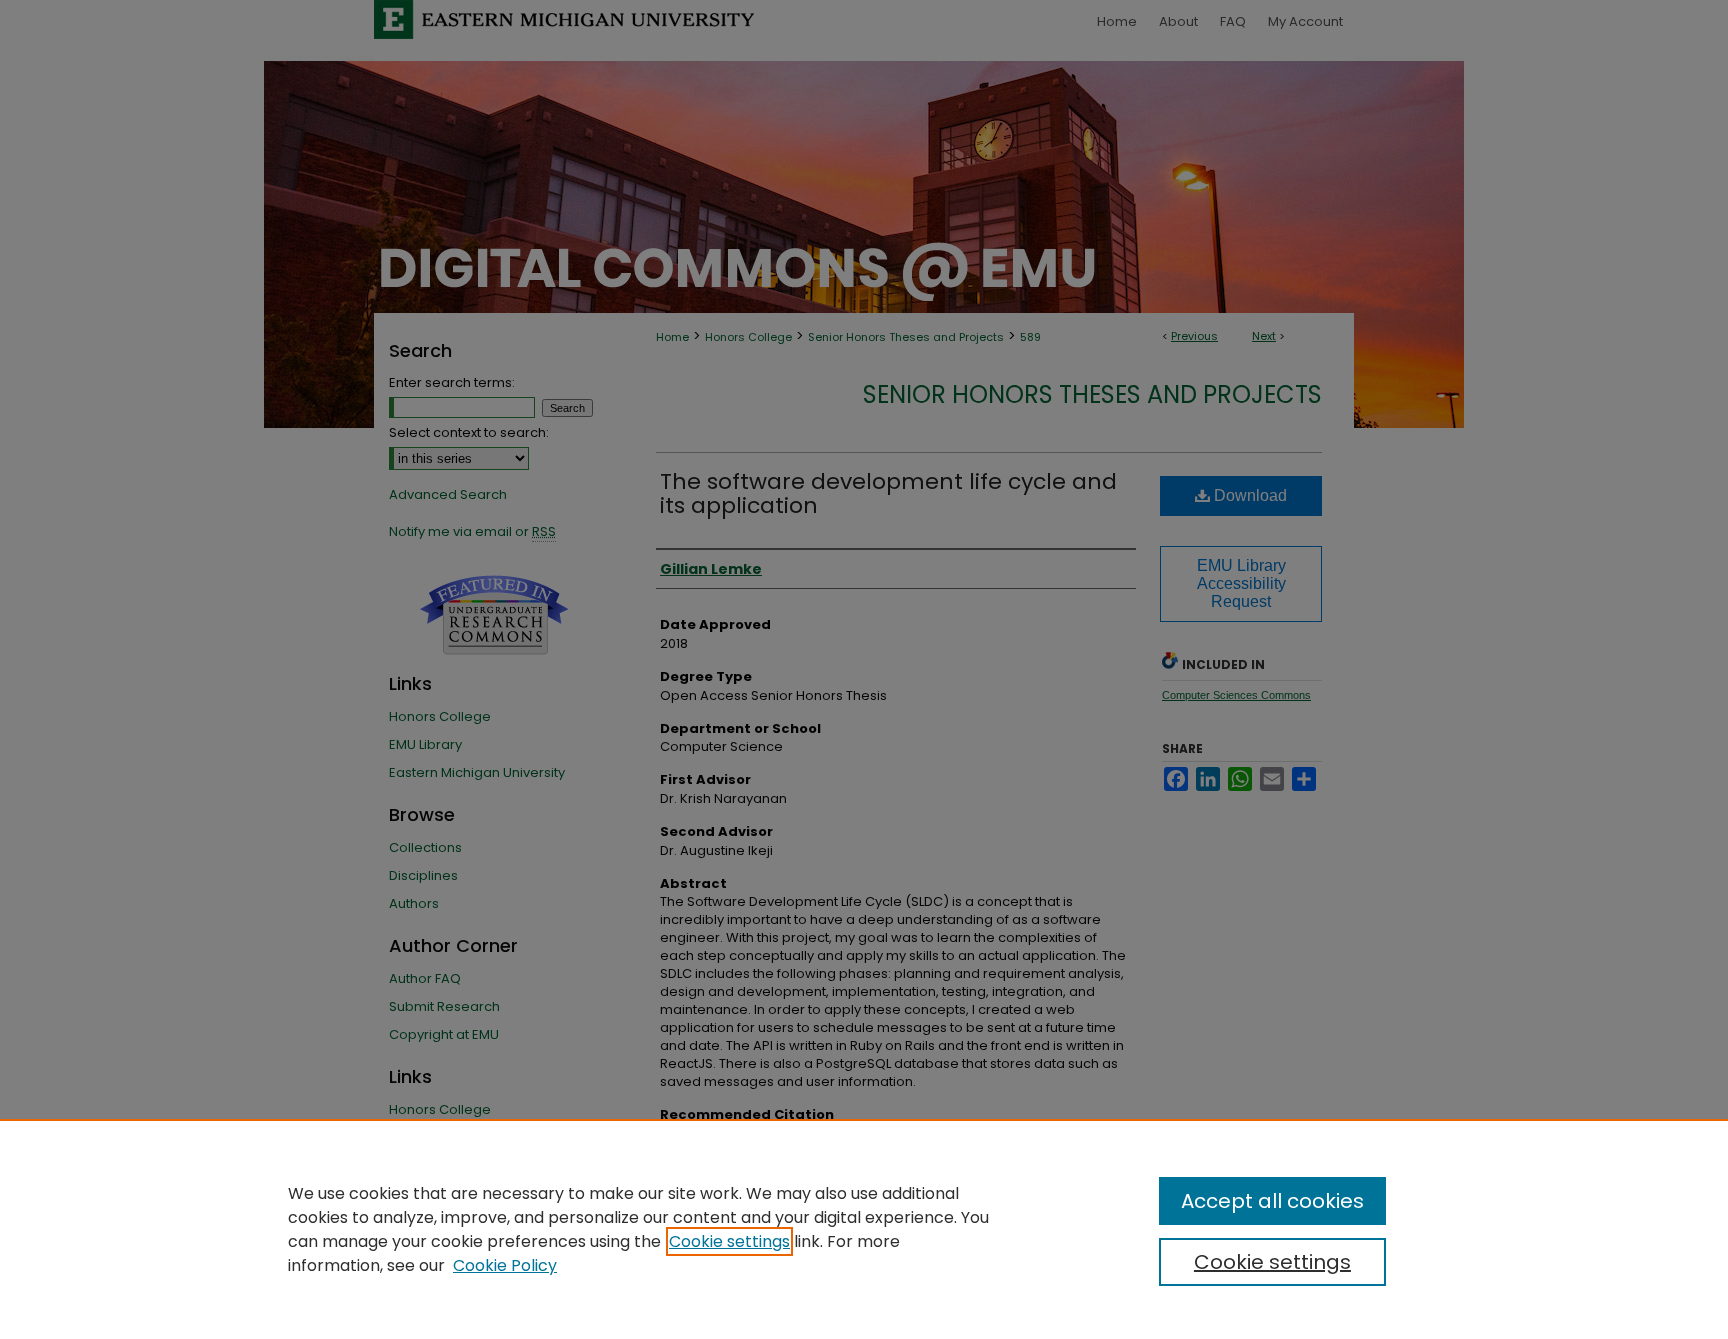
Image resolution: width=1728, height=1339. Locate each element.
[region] (864, 1229)
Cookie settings (729, 1241)
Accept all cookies (1272, 1201)
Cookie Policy (505, 1265)
